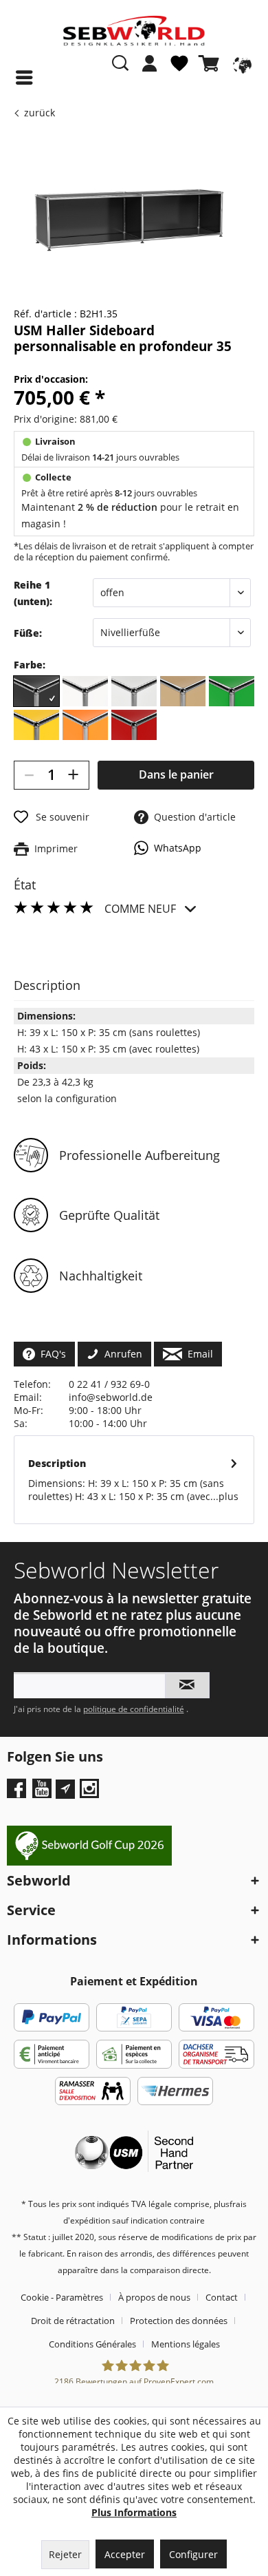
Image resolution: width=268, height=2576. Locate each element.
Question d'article (192, 817)
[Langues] (241, 63)
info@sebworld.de (111, 1397)
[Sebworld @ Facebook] (18, 1793)
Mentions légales (186, 2344)
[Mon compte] (150, 63)
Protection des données (179, 2321)
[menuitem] (150, 70)
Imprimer (53, 848)
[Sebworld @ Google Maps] (65, 1789)
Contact (222, 2297)
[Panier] (212, 63)
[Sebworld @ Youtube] (44, 1793)
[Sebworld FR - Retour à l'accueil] (134, 31)
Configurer (193, 2554)
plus (228, 1496)
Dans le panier (176, 774)
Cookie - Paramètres (62, 2297)
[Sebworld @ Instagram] (91, 1793)
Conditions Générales (92, 2344)
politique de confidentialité (134, 1709)
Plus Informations (134, 2512)
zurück (40, 113)
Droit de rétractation (73, 2321)
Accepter (125, 2554)
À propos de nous (154, 2297)
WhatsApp (175, 848)
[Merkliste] (179, 69)
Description (57, 1463)
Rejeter (65, 2554)
